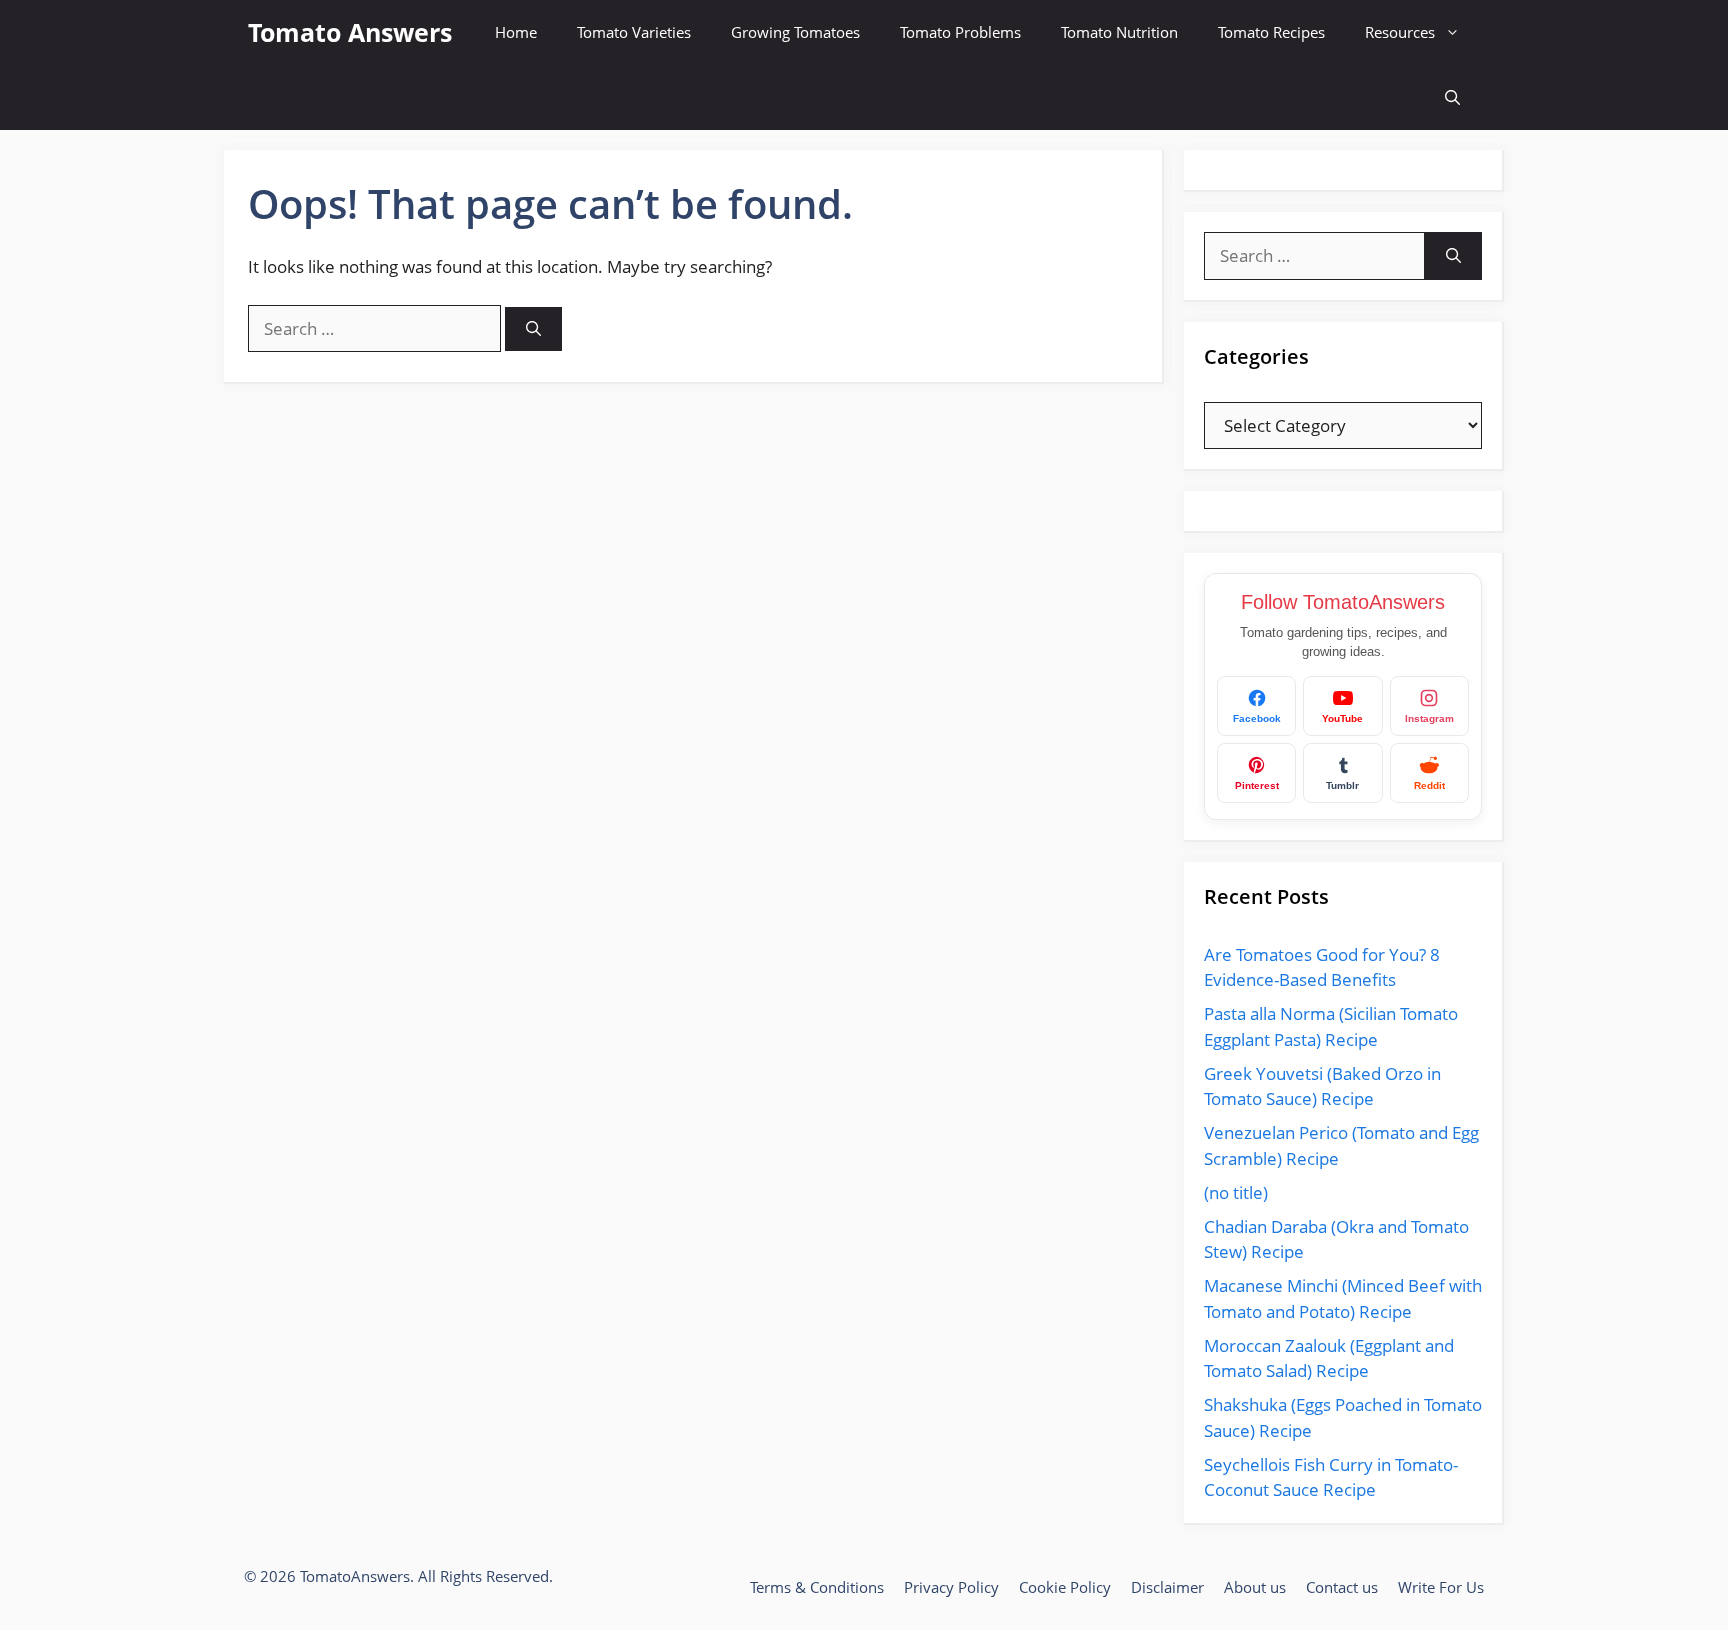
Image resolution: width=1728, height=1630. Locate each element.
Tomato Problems (960, 32)
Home (516, 32)
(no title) (1236, 1192)
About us (1255, 1587)
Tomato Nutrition (1119, 32)
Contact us (1342, 1587)
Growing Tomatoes (795, 32)
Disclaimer (1167, 1587)
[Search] (533, 329)
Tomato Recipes (1271, 32)
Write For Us (1441, 1587)
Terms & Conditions (817, 1587)
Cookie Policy (1065, 1587)
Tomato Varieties (634, 32)
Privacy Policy (951, 1587)
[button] (1452, 97)
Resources (1400, 32)
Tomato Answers (350, 32)
